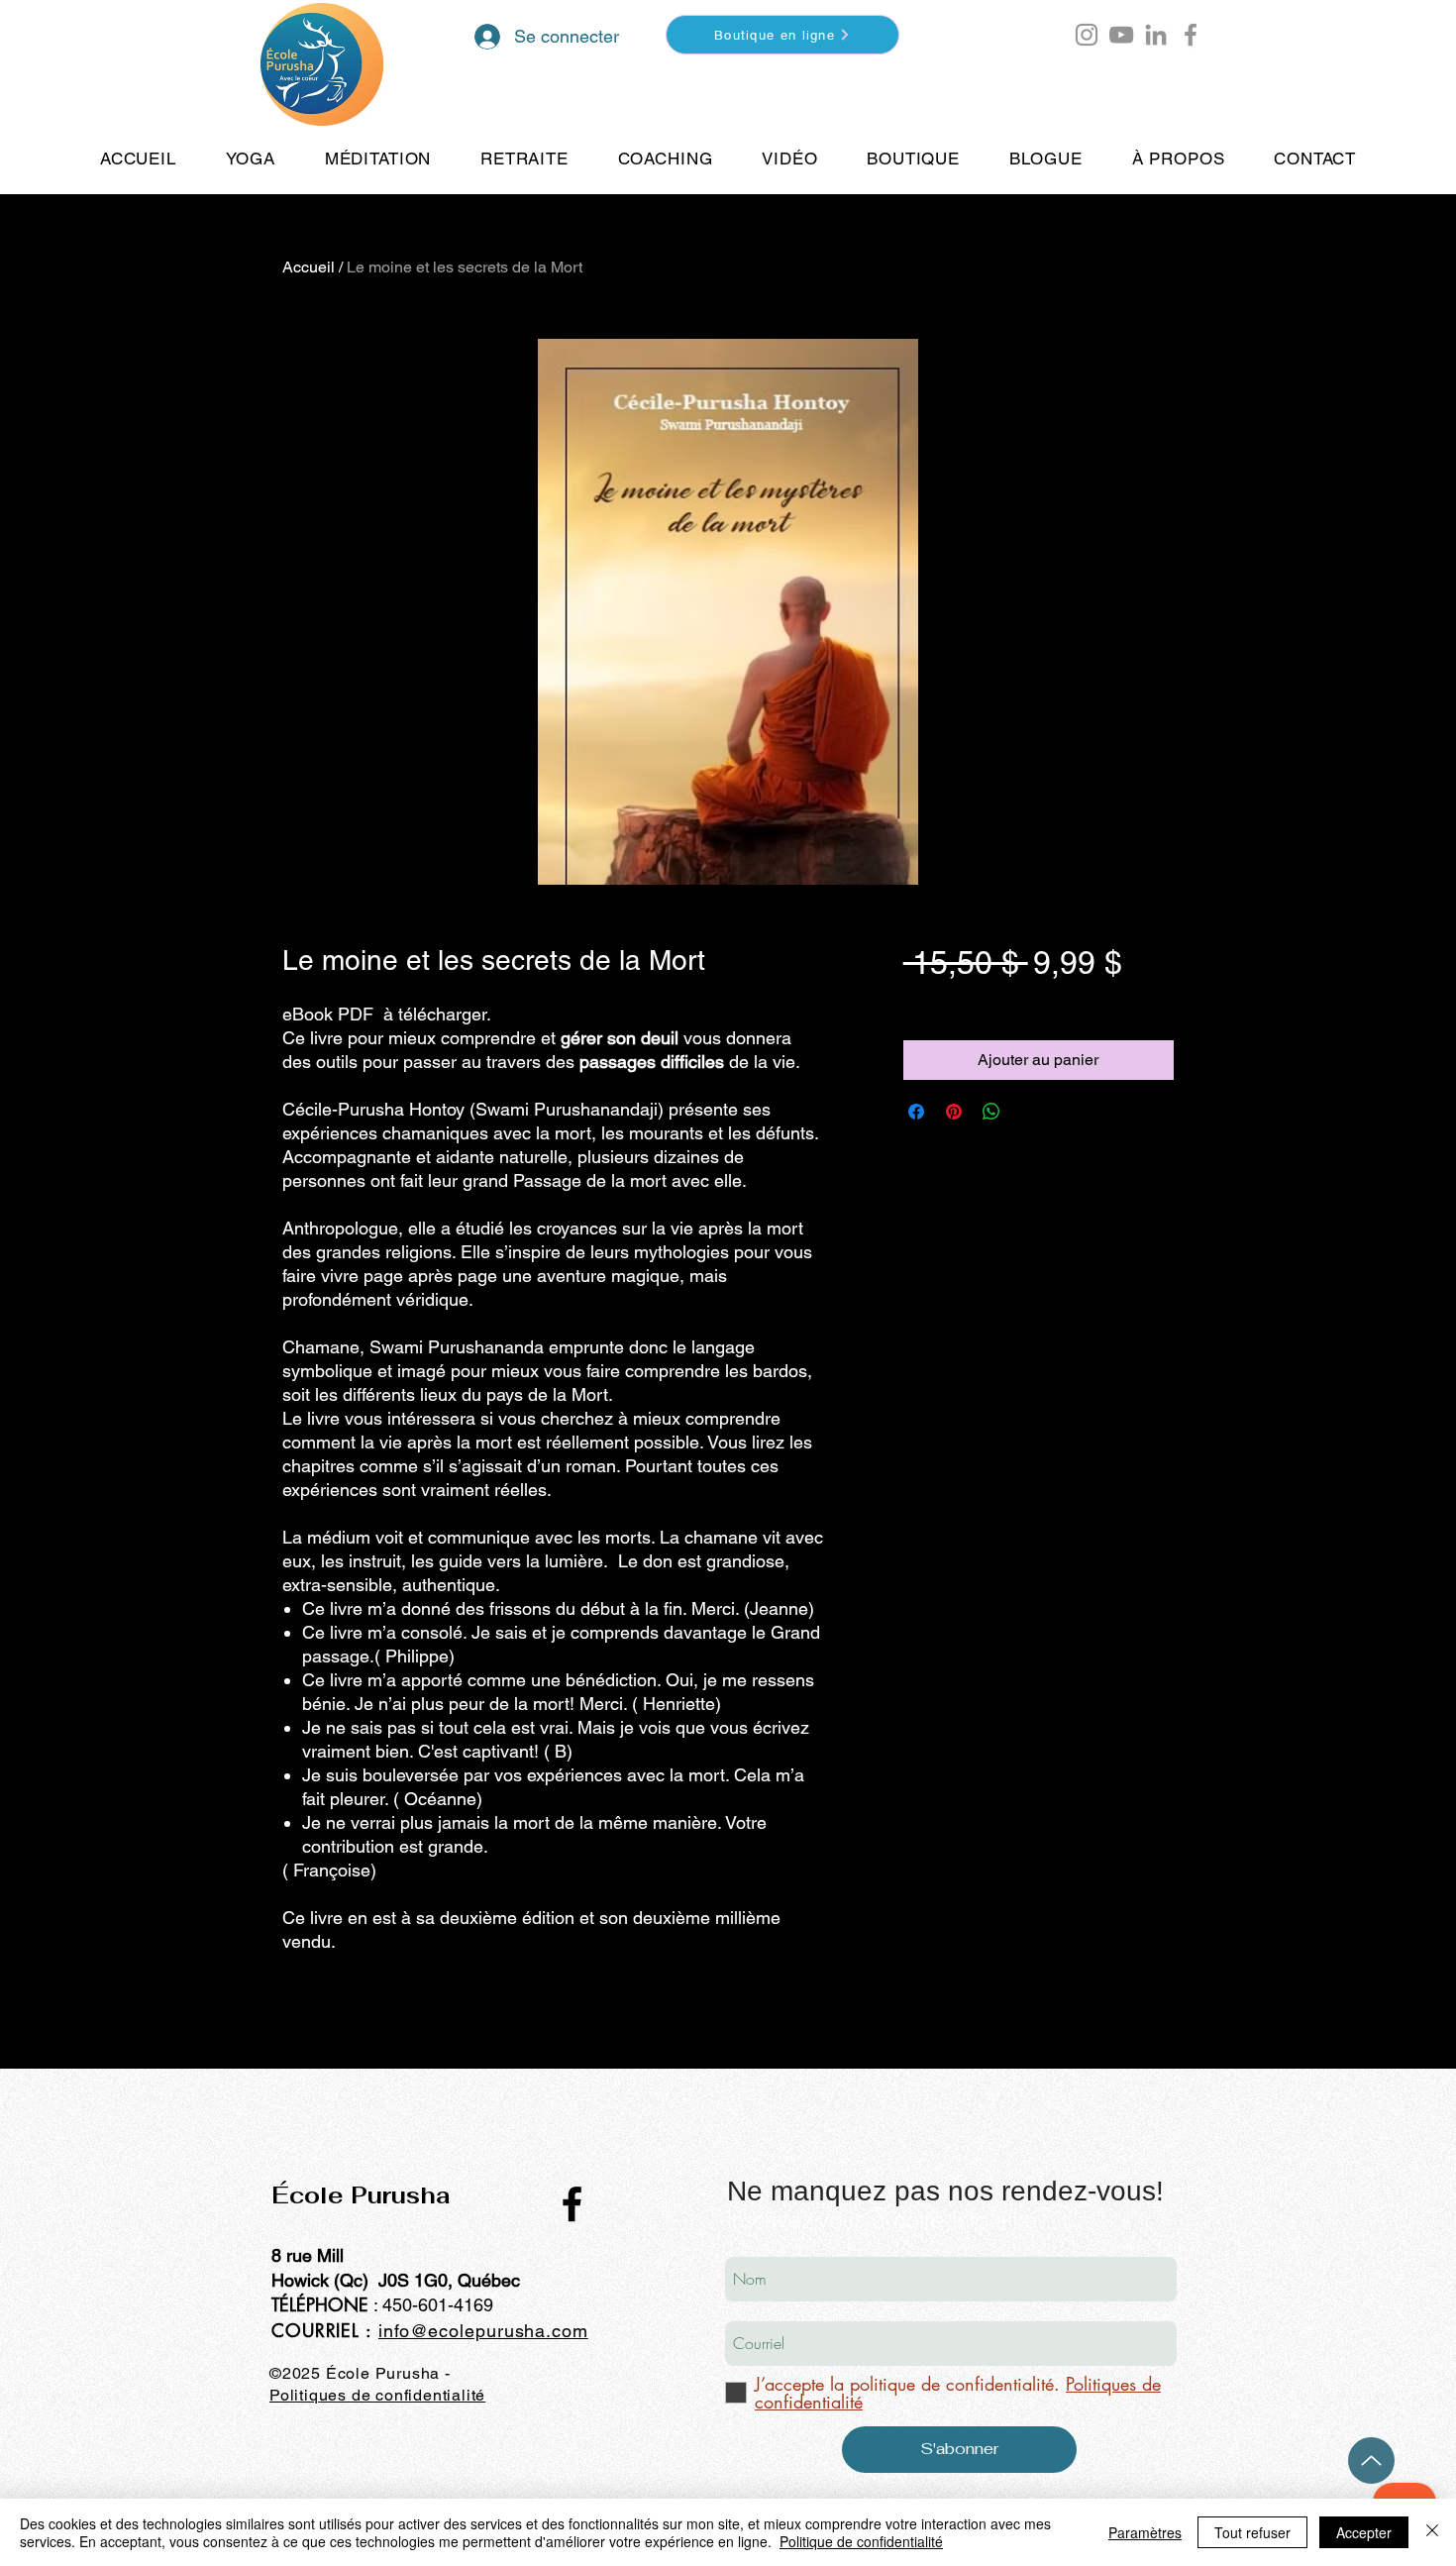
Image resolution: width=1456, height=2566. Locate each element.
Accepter (1364, 2532)
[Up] (1371, 2460)
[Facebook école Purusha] (1191, 35)
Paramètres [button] (1145, 2532)
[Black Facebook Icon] (572, 2204)
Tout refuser (1252, 2532)
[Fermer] (1432, 2532)
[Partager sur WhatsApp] (991, 1112)
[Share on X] (1029, 1112)
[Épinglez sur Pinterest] (954, 1112)
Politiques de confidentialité (377, 2395)
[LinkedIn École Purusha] (1156, 35)
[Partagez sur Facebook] (916, 1112)
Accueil (309, 267)
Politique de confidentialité (861, 2541)
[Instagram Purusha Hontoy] (1087, 35)
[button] (1145, 44)
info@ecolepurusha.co (475, 2331)
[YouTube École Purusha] (1121, 35)
